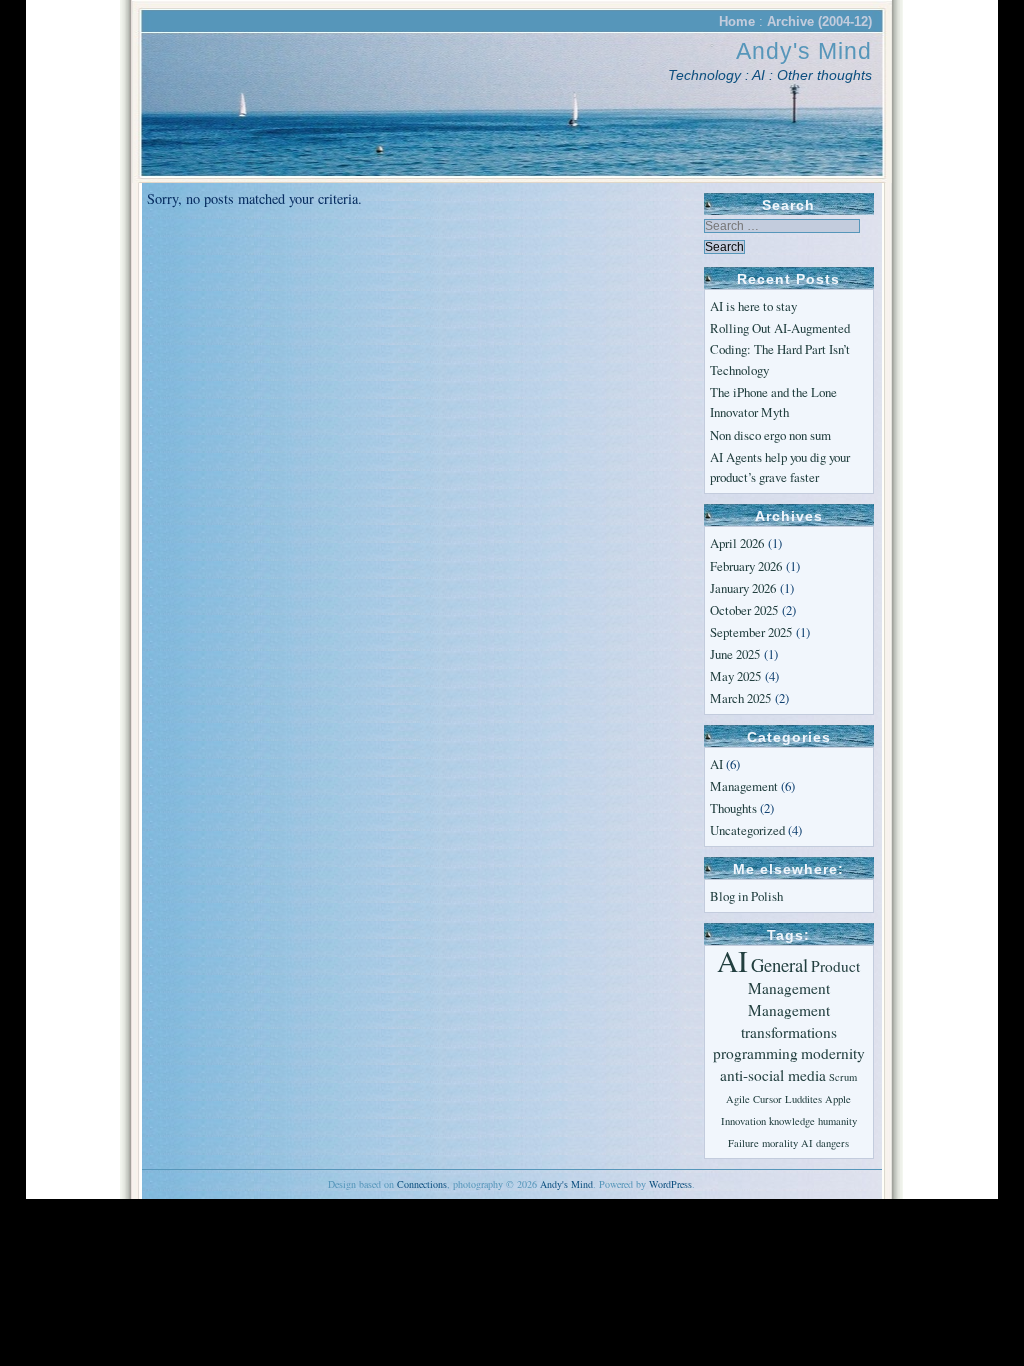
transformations (789, 1032)
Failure (743, 1143)
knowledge (792, 1121)
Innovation (743, 1121)
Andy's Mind (804, 51)
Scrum (843, 1077)
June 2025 (735, 654)
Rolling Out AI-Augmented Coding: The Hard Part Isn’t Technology (780, 349)
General (779, 964)
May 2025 (735, 676)
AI (716, 764)
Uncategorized (747, 830)
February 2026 (746, 566)
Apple (838, 1099)
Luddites (803, 1099)
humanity (837, 1121)
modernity (833, 1053)
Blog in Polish (746, 896)
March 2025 (740, 698)
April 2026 (737, 543)
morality (780, 1143)
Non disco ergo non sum (770, 435)
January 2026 (743, 588)
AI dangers (825, 1143)
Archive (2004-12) (819, 21)
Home (737, 21)
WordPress (670, 1184)
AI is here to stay (753, 306)
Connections (422, 1184)
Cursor (767, 1099)
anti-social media (773, 1075)
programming (755, 1053)
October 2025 (744, 610)
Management (744, 786)
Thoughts (733, 808)
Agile (738, 1099)
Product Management (804, 977)
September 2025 (751, 632)
